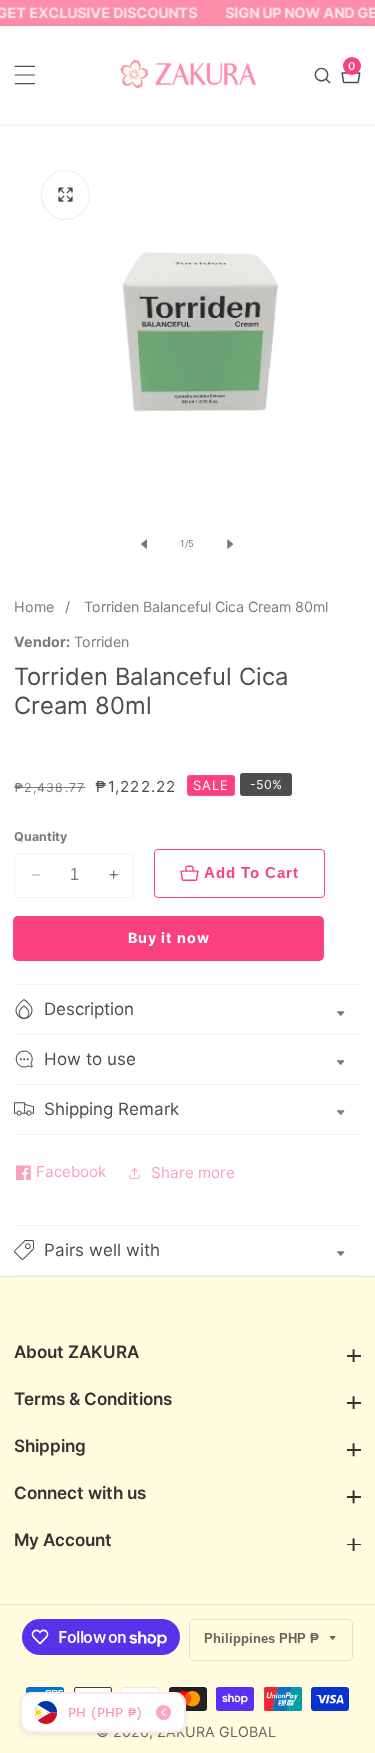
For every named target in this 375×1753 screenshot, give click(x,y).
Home (34, 606)
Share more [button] (193, 1172)
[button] (187, 1250)
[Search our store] (325, 75)
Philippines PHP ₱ (263, 1638)
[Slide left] (145, 544)
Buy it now (169, 937)
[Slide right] (230, 544)
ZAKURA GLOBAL (216, 1732)
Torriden (101, 642)
